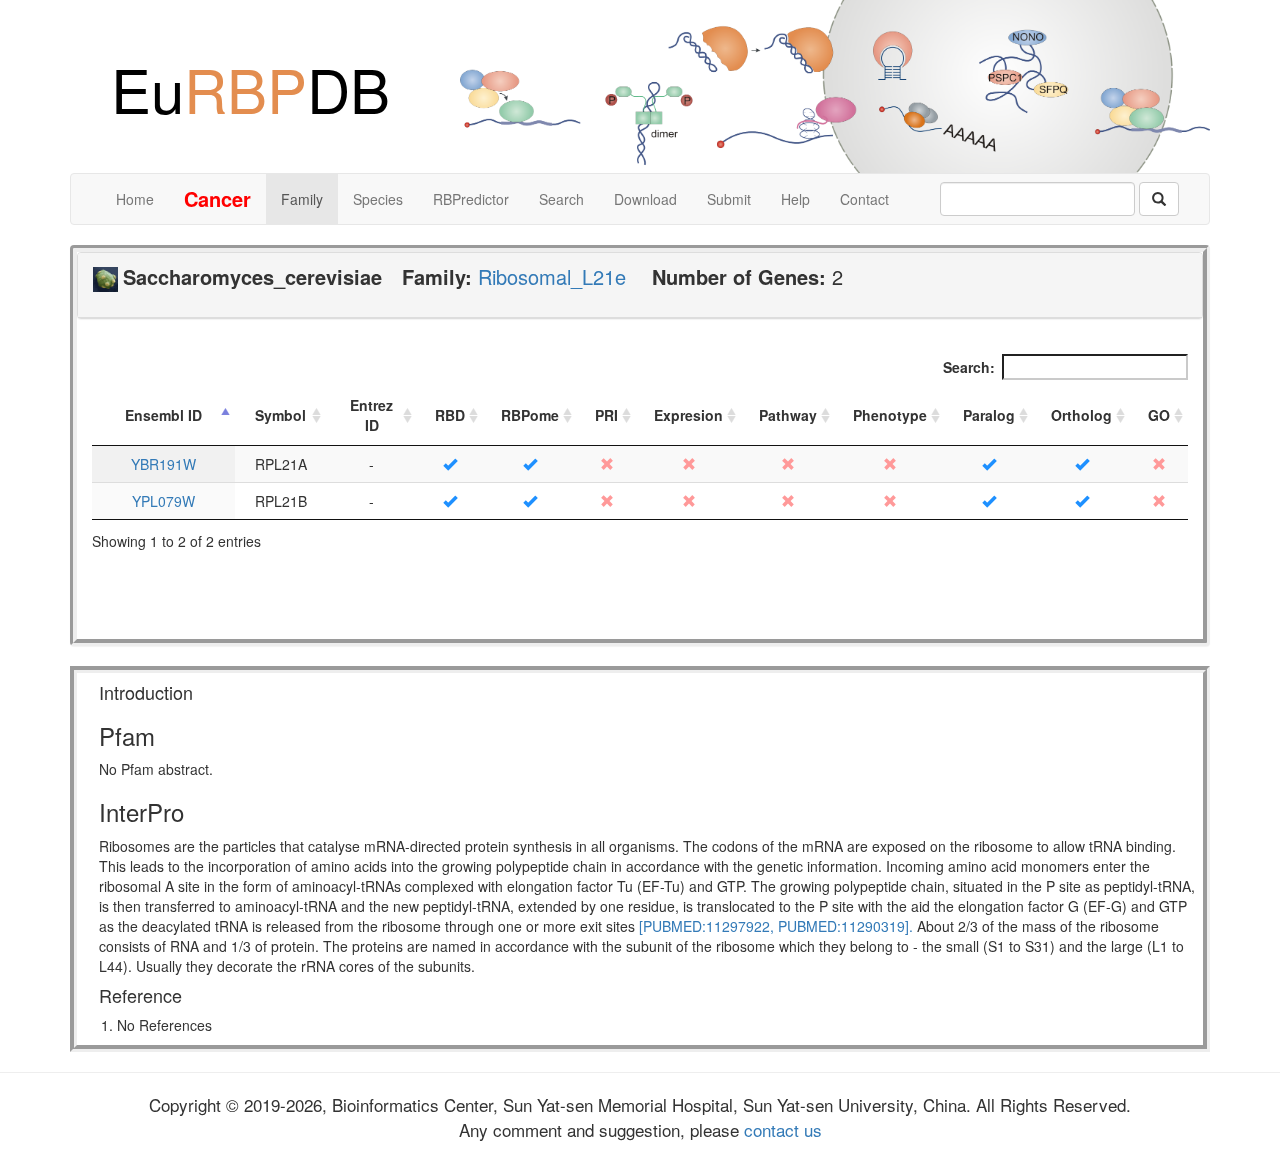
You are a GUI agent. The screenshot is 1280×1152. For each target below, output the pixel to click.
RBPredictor (471, 199)
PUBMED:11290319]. (845, 926)
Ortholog (1081, 415)
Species (378, 199)
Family (302, 199)
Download (645, 199)
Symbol (280, 415)
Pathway (788, 415)
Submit (729, 199)
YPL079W (163, 501)
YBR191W (163, 464)
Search (561, 199)
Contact (864, 199)
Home (135, 199)
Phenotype (890, 415)
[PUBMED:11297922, (706, 926)
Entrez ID (371, 415)
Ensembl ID (163, 415)
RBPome (530, 415)
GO (1159, 415)
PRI (606, 415)
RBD (450, 415)
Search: (969, 367)
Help (795, 199)
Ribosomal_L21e (552, 276)
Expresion (688, 415)
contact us (780, 1129)
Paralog (989, 415)
